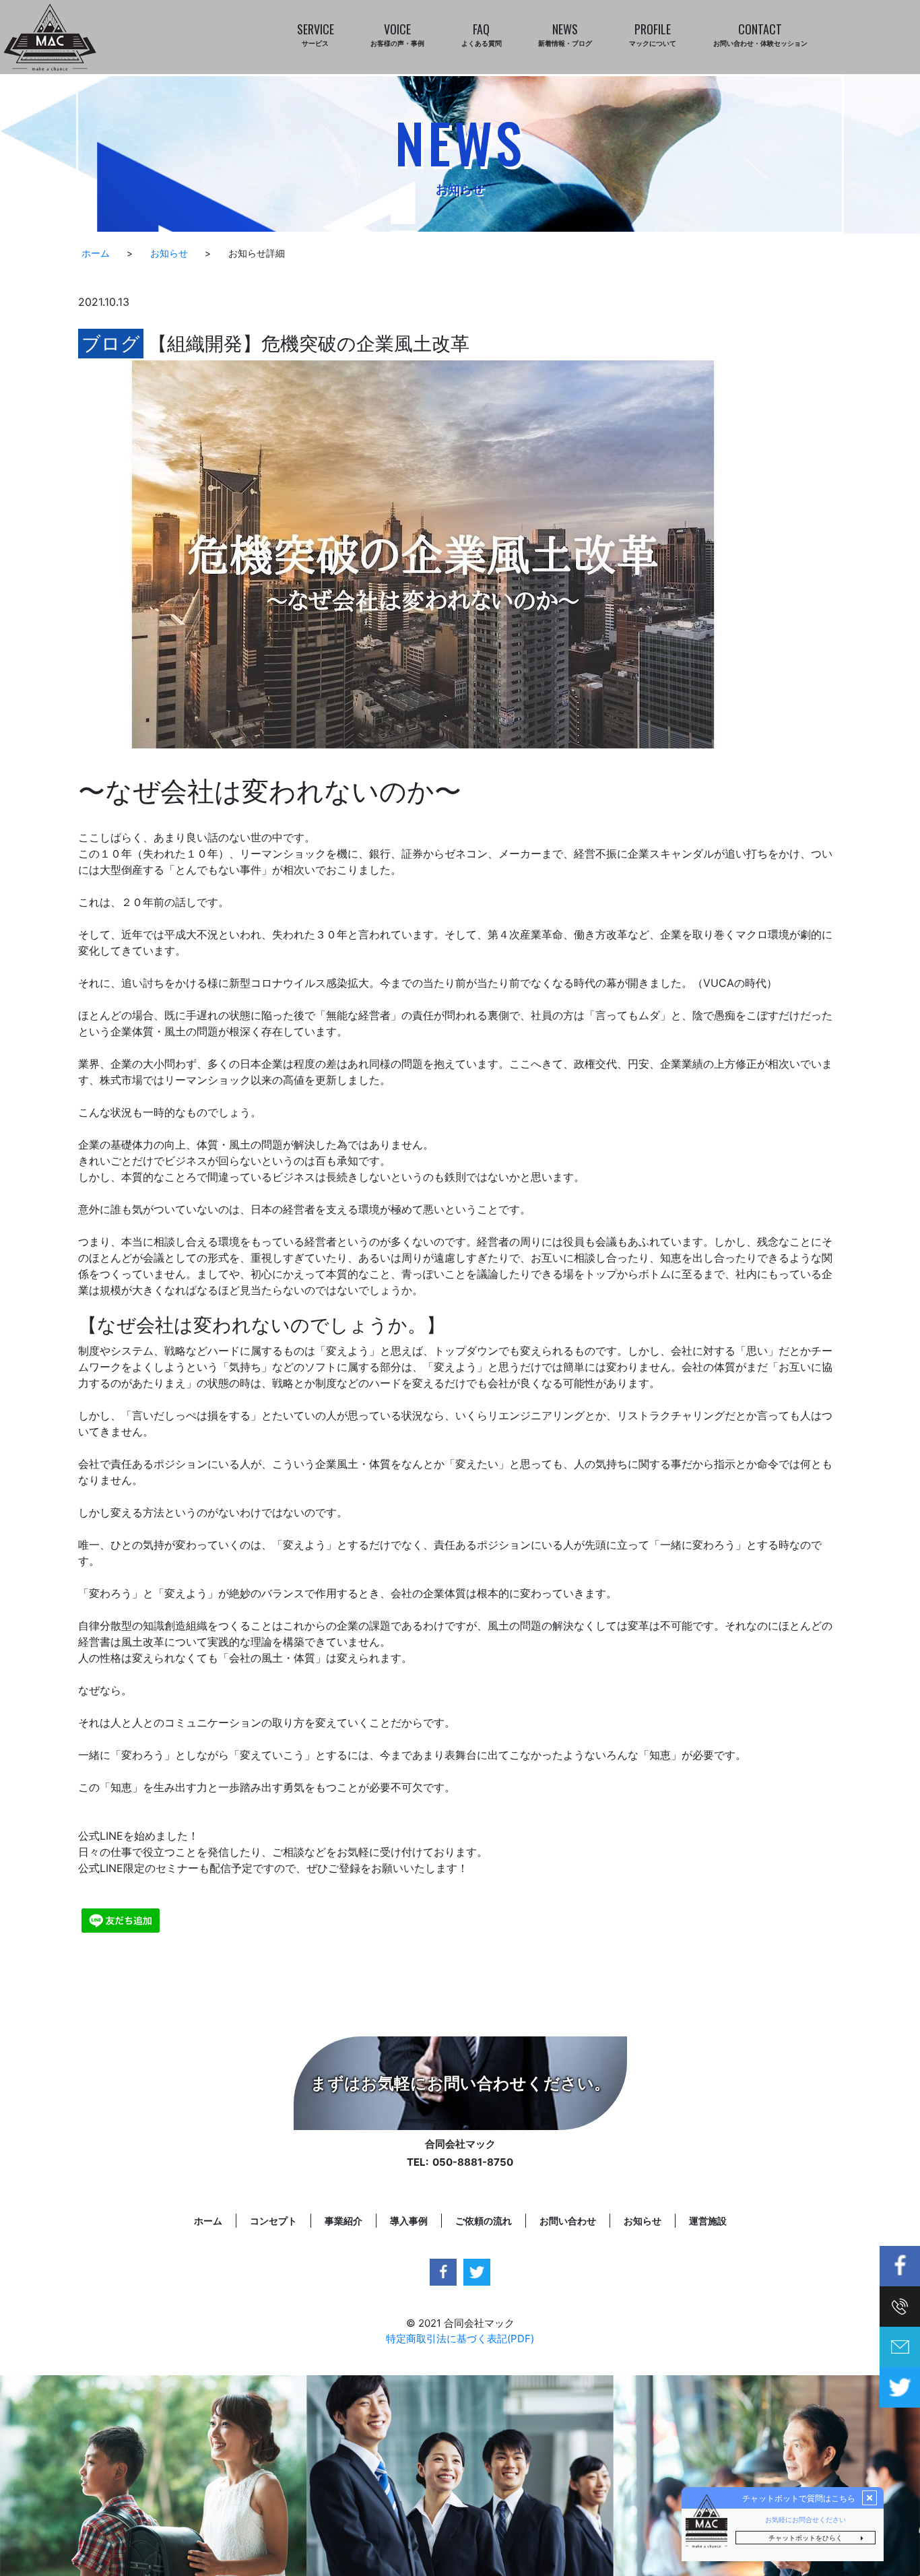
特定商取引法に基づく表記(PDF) (460, 2339)
